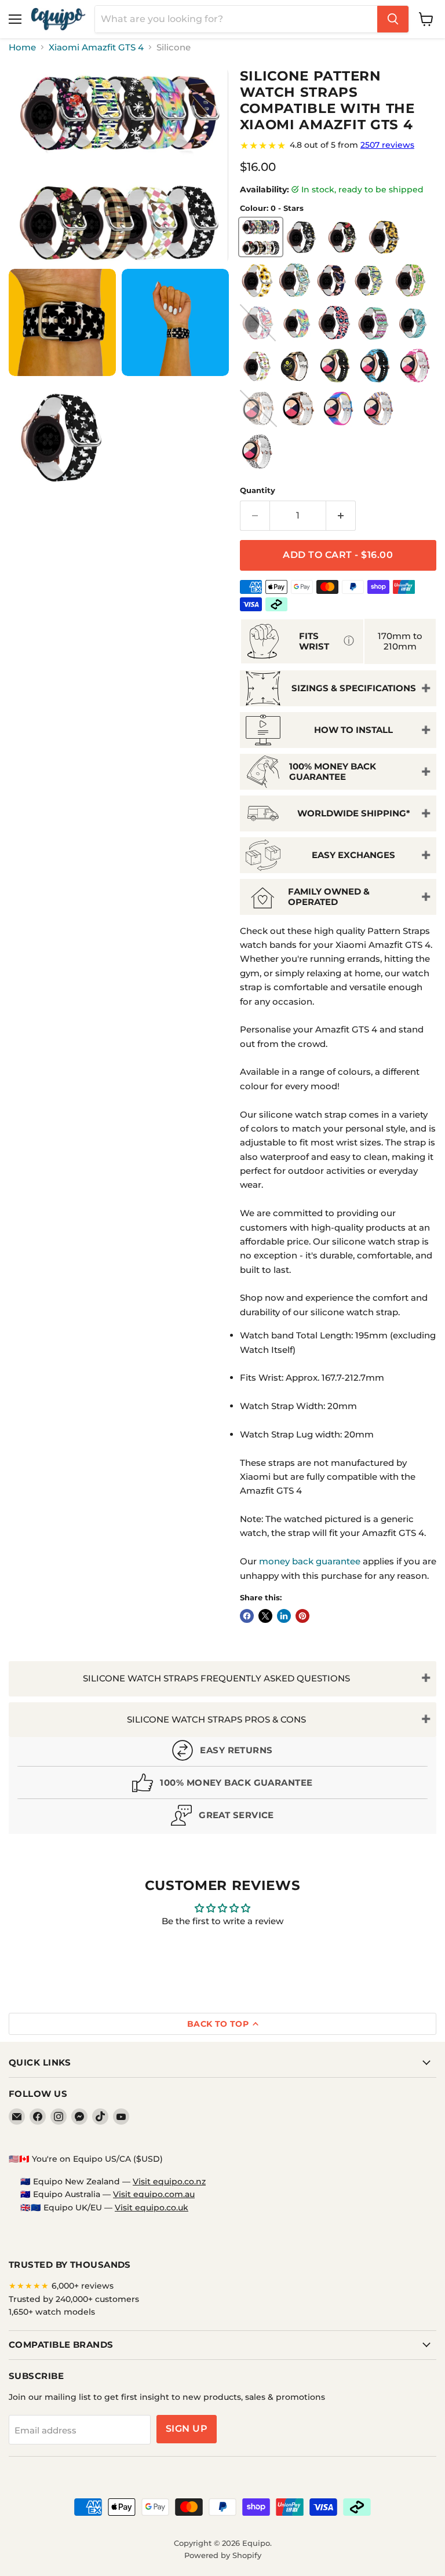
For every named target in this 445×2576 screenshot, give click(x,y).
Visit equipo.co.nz (169, 2181)
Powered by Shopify (223, 2555)
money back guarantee (310, 1561)
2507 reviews (387, 145)
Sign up (187, 2429)
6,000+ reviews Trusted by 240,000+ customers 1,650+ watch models (74, 2299)
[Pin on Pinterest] (302, 1616)
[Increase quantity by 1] (341, 516)
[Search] (393, 19)
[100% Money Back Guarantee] (222, 1785)
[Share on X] (265, 1616)
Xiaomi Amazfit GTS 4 (96, 47)
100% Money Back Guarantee (333, 771)
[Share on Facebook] (247, 1616)
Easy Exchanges (353, 855)
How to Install (353, 730)
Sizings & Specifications (354, 688)
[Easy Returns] (222, 1753)
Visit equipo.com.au (154, 2194)
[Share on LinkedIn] (284, 1616)
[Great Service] (222, 1818)
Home (22, 47)
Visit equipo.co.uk (152, 2208)
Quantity (258, 490)
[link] (338, 145)
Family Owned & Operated (329, 896)
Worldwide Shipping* (354, 813)
